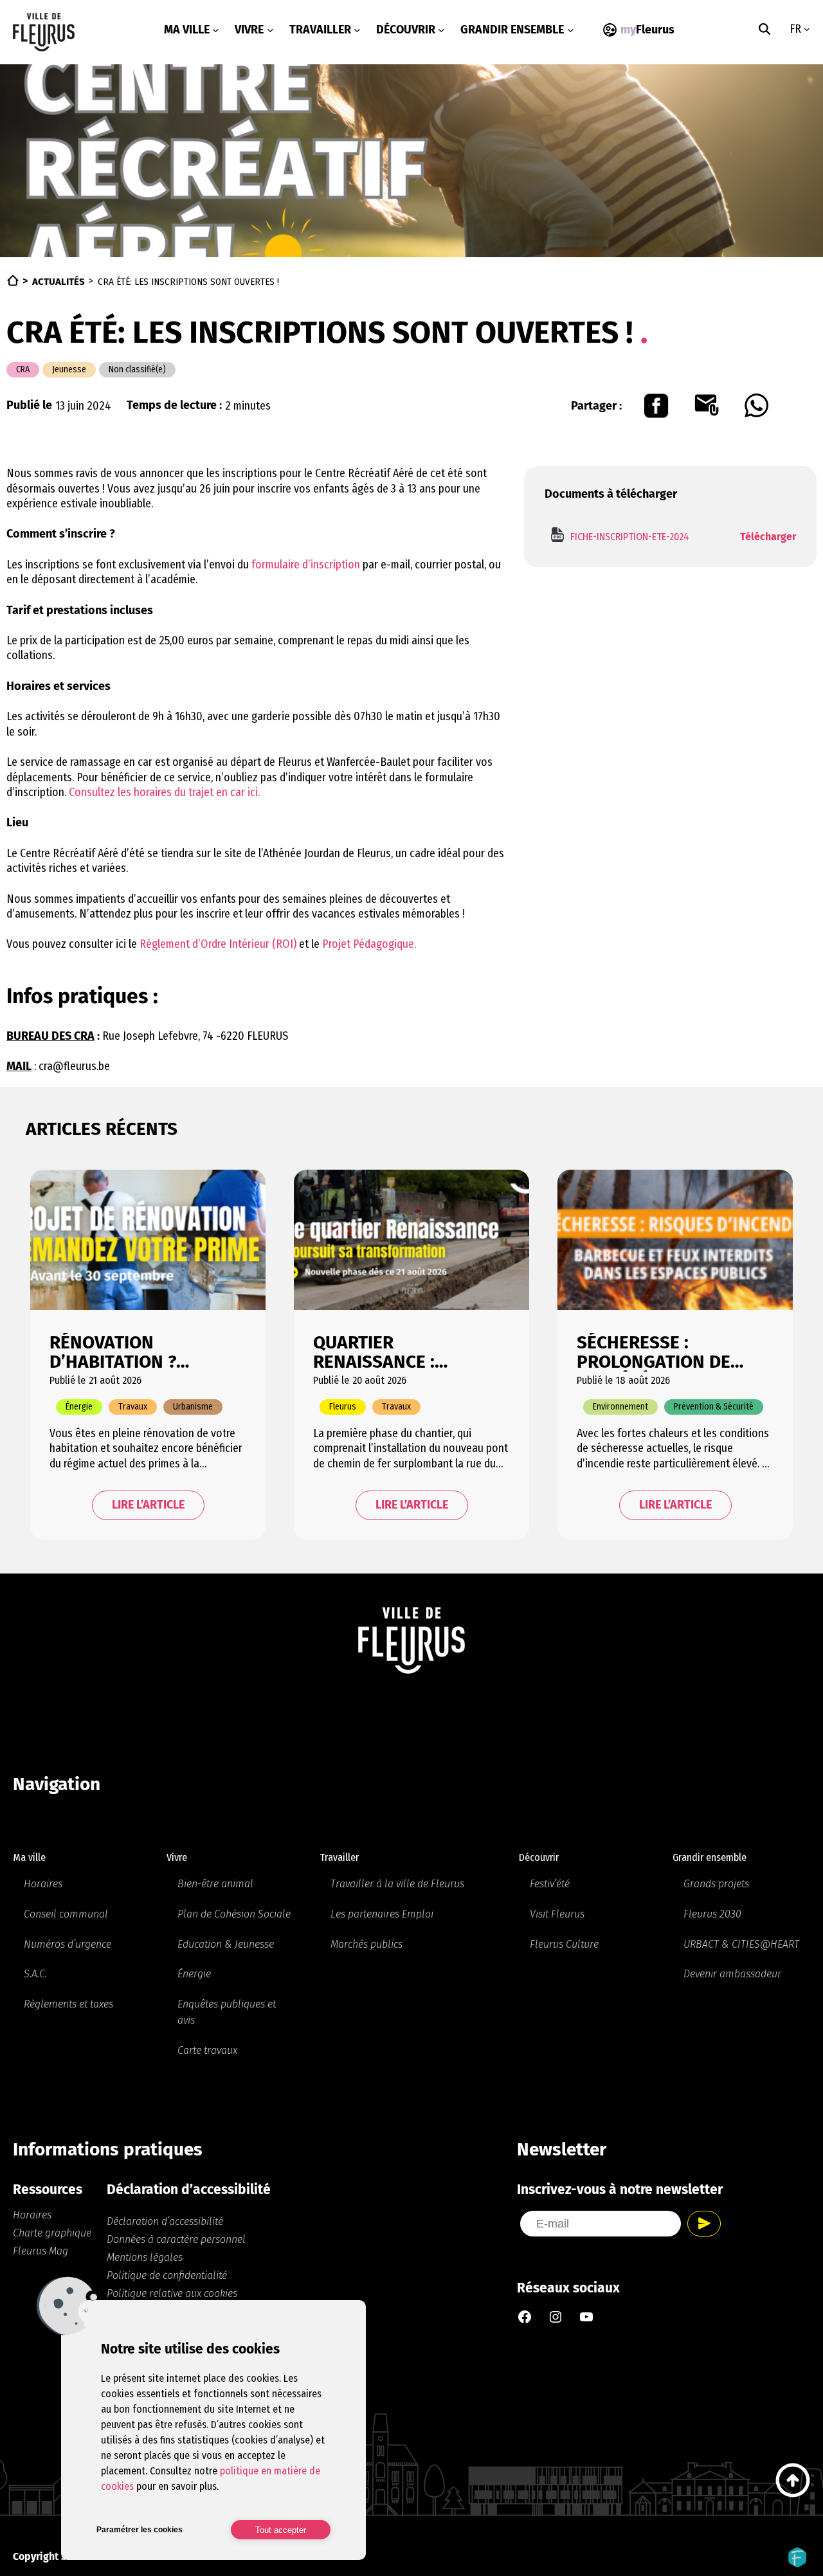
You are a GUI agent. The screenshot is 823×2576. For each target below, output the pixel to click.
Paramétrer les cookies (140, 2530)
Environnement (620, 1407)
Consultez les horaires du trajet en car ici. (164, 792)
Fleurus (343, 1407)
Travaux (133, 1407)
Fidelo (797, 2557)
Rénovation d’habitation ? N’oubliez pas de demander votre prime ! (123, 1352)
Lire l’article (148, 1505)
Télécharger (768, 537)
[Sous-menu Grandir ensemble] (571, 30)
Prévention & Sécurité (714, 1407)
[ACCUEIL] (13, 280)
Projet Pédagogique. (369, 944)
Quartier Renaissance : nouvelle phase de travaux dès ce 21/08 (406, 1352)
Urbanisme (193, 1407)
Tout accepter (281, 2530)
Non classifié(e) (137, 369)
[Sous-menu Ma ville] (216, 30)
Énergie (79, 1407)
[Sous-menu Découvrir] (441, 30)
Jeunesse (69, 369)
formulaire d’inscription (306, 565)
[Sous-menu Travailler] (357, 30)
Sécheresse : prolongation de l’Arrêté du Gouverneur (654, 1352)
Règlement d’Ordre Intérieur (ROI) (217, 944)
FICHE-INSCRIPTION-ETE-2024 (630, 537)
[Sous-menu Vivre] (270, 30)
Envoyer (704, 2224)
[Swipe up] (793, 2480)
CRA (23, 369)
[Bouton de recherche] (764, 29)
